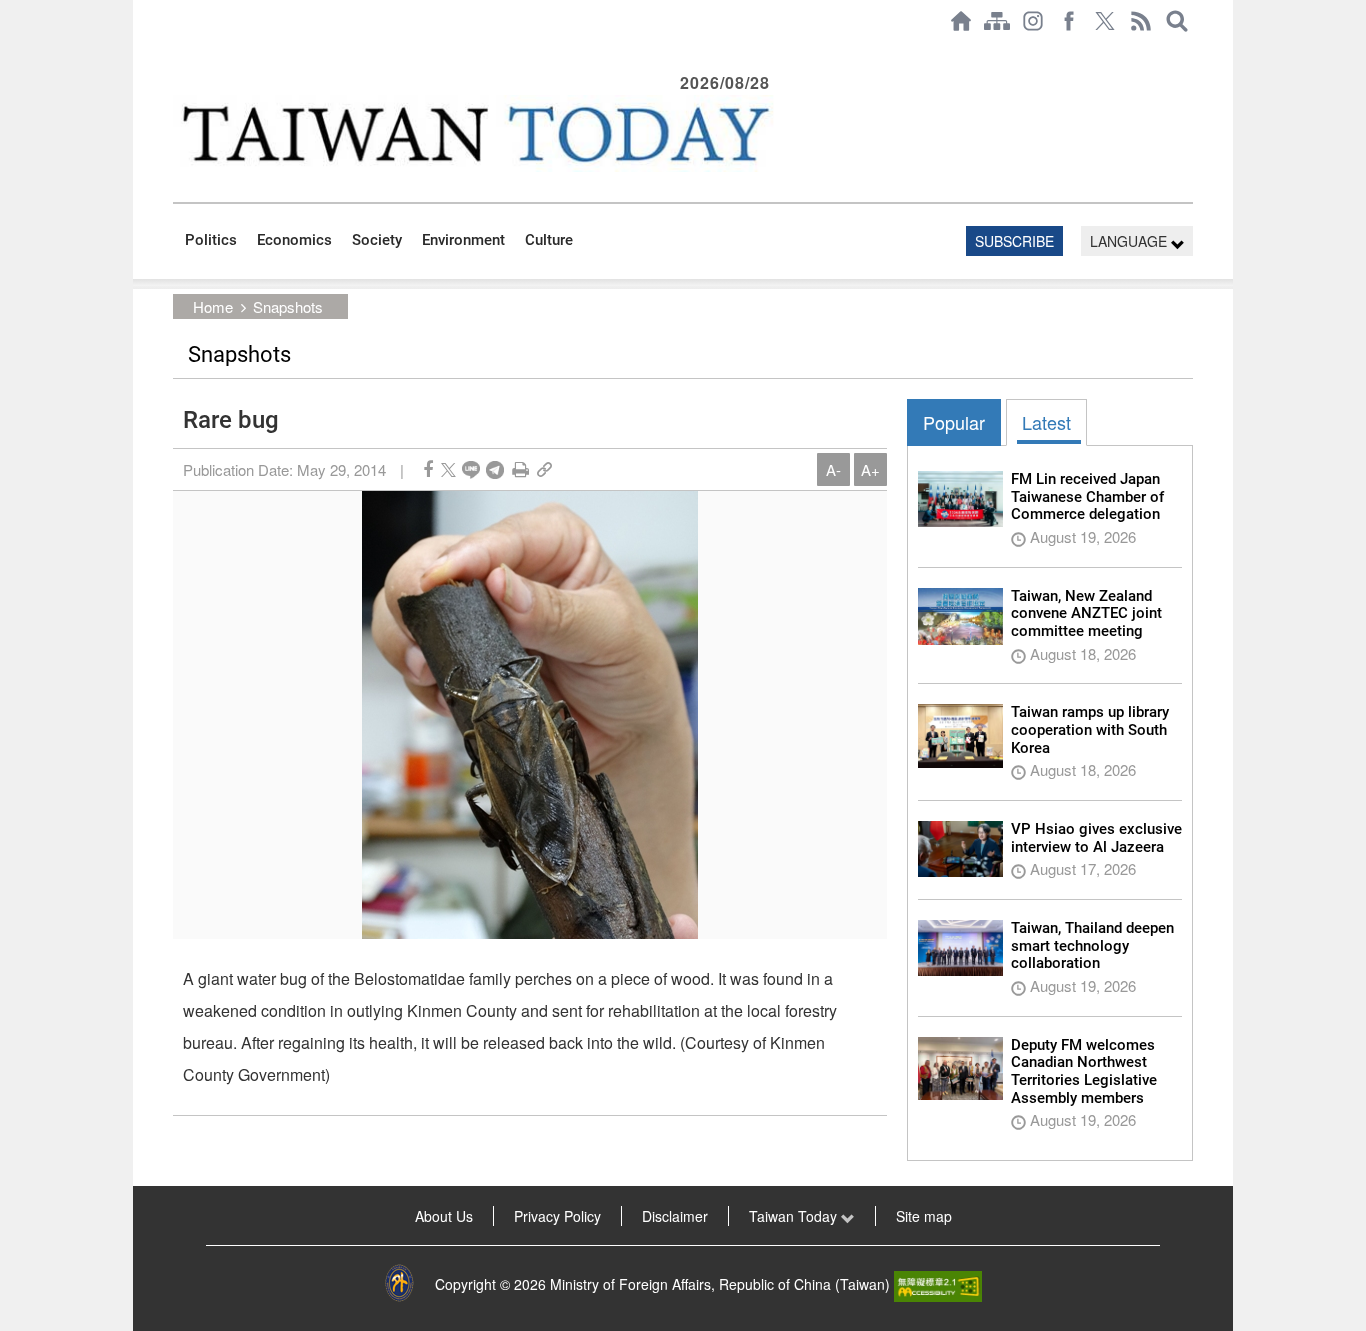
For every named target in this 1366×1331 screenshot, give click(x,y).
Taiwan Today (795, 1216)
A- (833, 469)
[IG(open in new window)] (1033, 21)
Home (213, 306)
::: (179, 52)
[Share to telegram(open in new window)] (495, 469)
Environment (463, 240)
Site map (924, 1216)
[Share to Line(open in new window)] (471, 469)
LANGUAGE (1130, 241)
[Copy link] (544, 469)
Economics (294, 240)
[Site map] (997, 21)
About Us (444, 1216)
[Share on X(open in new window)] (448, 469)
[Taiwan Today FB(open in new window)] (1069, 21)
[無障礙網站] (938, 1284)
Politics (211, 240)
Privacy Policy (557, 1216)
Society (377, 240)
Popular (954, 422)
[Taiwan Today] (474, 133)
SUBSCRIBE (1014, 241)
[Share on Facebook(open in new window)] (428, 469)
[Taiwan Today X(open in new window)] (1105, 21)
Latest (1046, 422)
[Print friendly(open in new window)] (520, 469)
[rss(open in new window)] (1141, 21)
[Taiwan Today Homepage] (961, 21)
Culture (549, 240)
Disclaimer (675, 1216)
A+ (870, 469)
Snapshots (288, 306)
